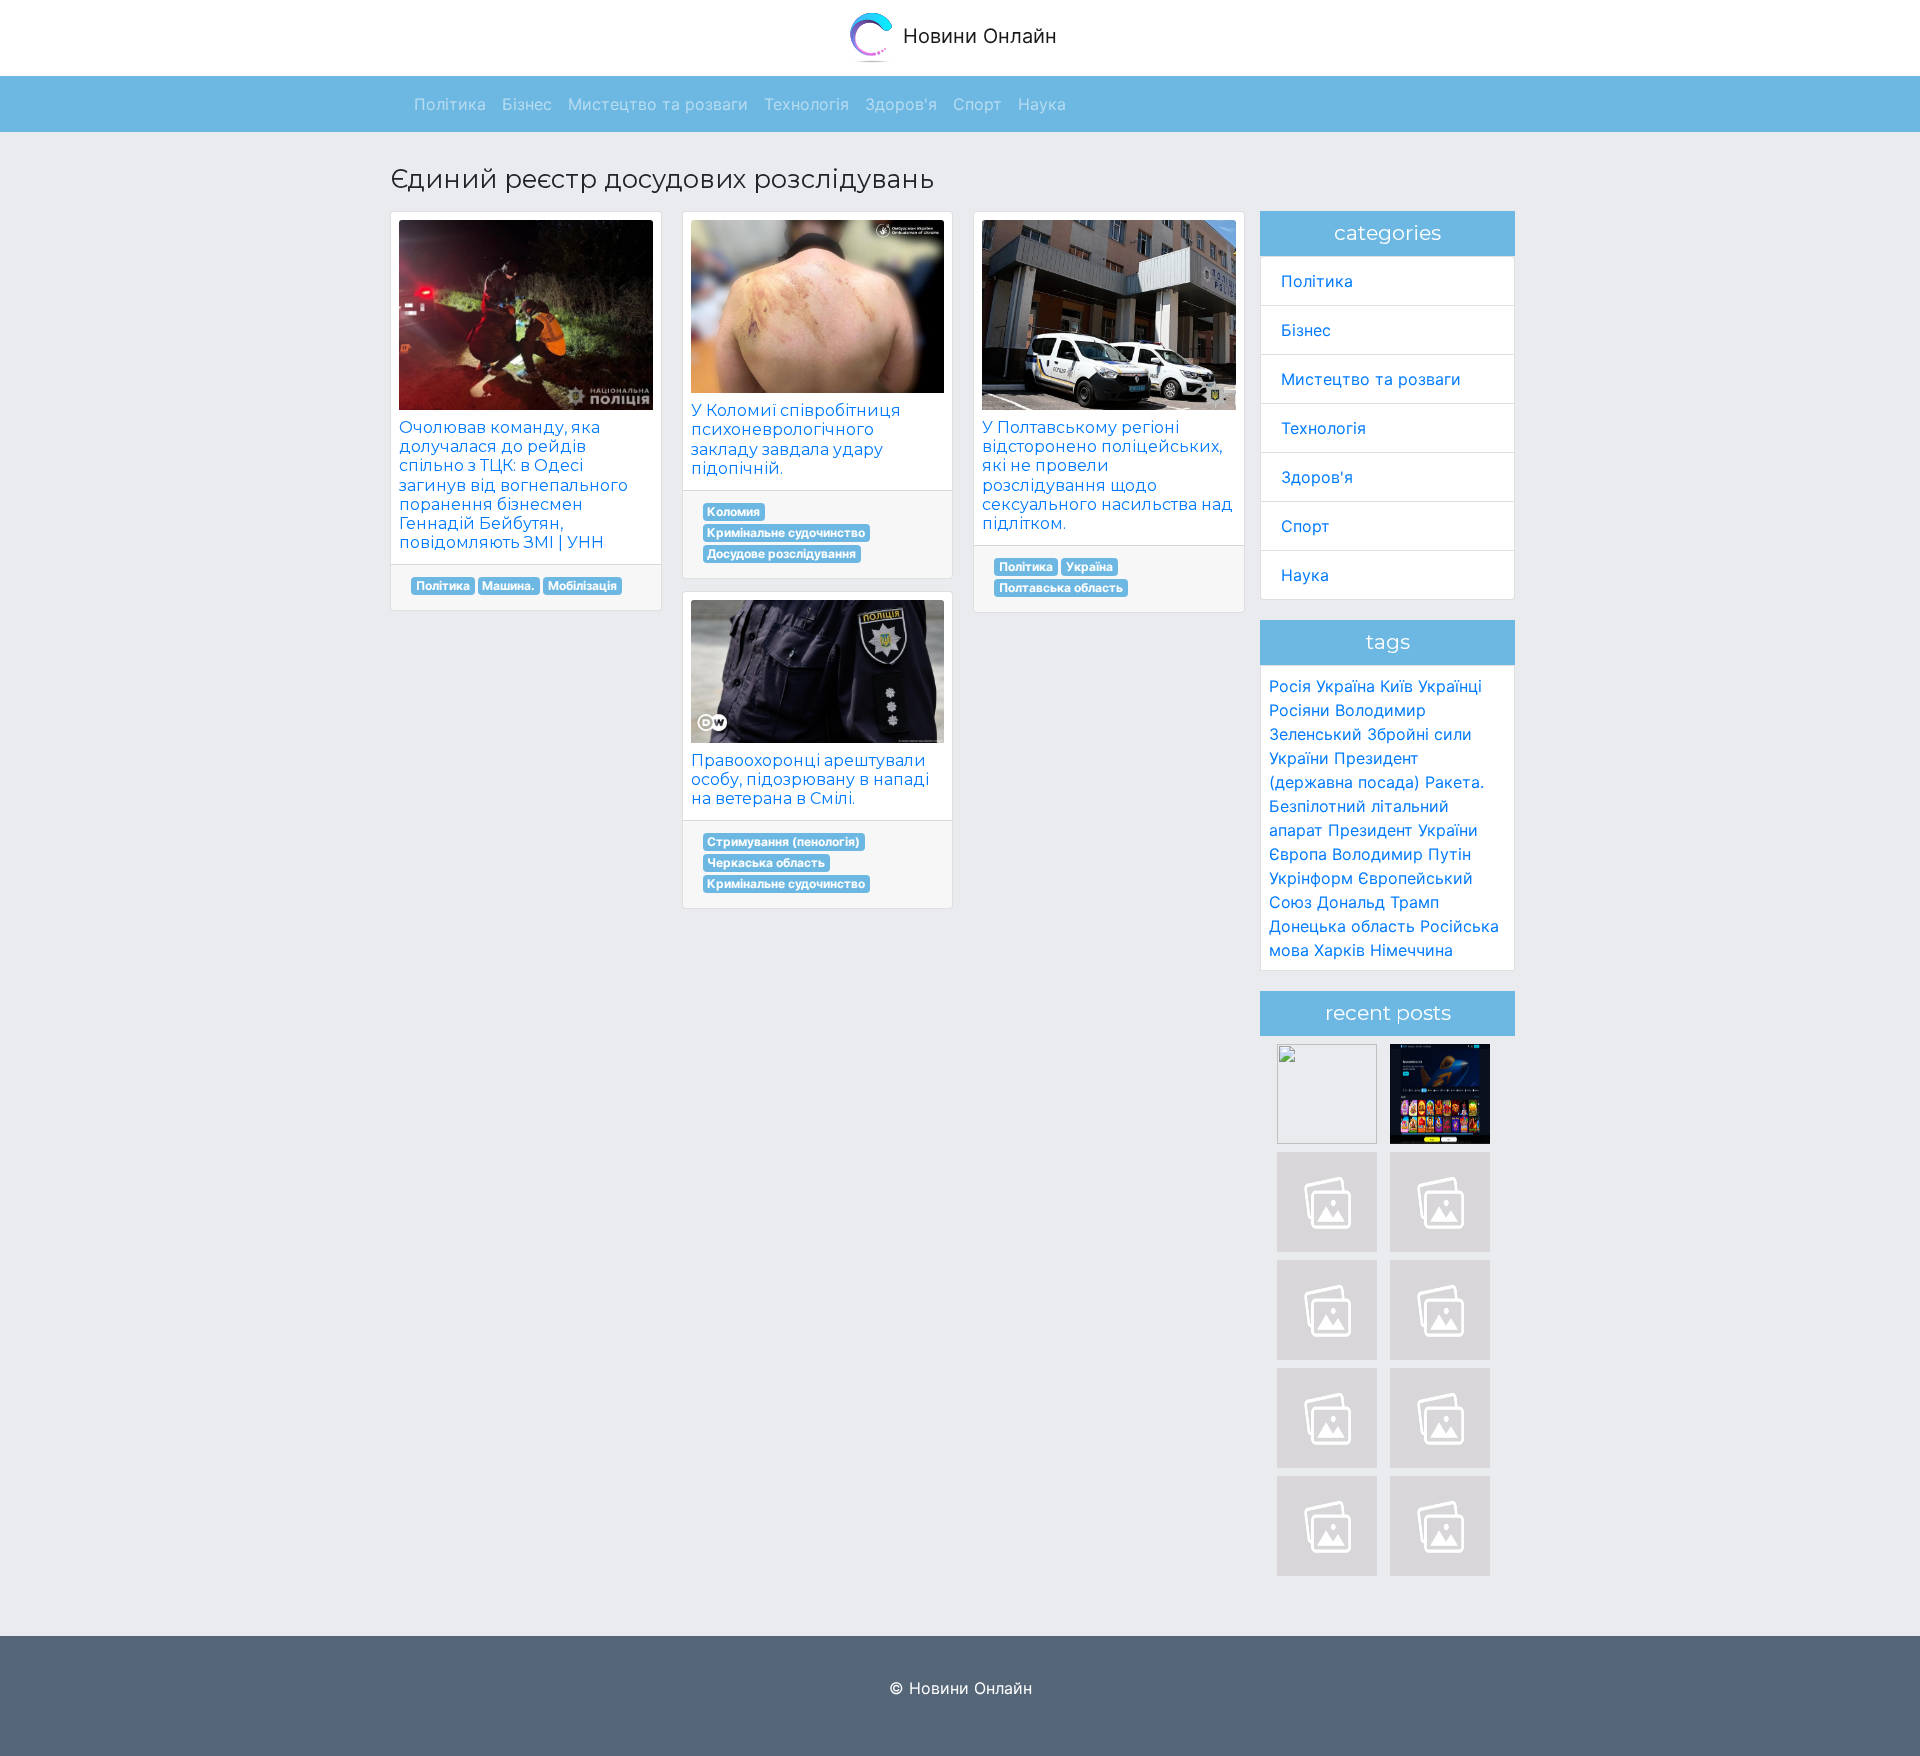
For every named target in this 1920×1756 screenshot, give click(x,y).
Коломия (733, 511)
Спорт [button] (977, 104)
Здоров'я (1317, 477)
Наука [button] (1042, 104)
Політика (443, 585)
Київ (1396, 686)
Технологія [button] (806, 104)
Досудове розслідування (781, 553)
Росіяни (1299, 710)
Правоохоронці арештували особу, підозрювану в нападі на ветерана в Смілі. (810, 779)
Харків (1339, 950)
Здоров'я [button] (901, 104)
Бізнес (1306, 330)
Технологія (1323, 428)
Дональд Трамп (1378, 902)
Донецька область (1342, 926)
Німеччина (1411, 950)
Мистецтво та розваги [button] (658, 104)
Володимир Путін (1401, 854)
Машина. (508, 585)
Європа (1298, 854)
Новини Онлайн (977, 36)
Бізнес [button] (527, 104)
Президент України (1403, 830)
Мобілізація (582, 585)
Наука (1305, 575)
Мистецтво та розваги (1371, 379)
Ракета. (1454, 782)
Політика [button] (450, 104)
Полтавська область (1061, 587)
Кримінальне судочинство (786, 532)
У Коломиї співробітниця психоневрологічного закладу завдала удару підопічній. (796, 439)
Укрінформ (1311, 878)
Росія (1290, 686)
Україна (1089, 566)
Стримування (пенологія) (783, 841)
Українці (1450, 686)
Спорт (1305, 526)
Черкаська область (766, 862)
